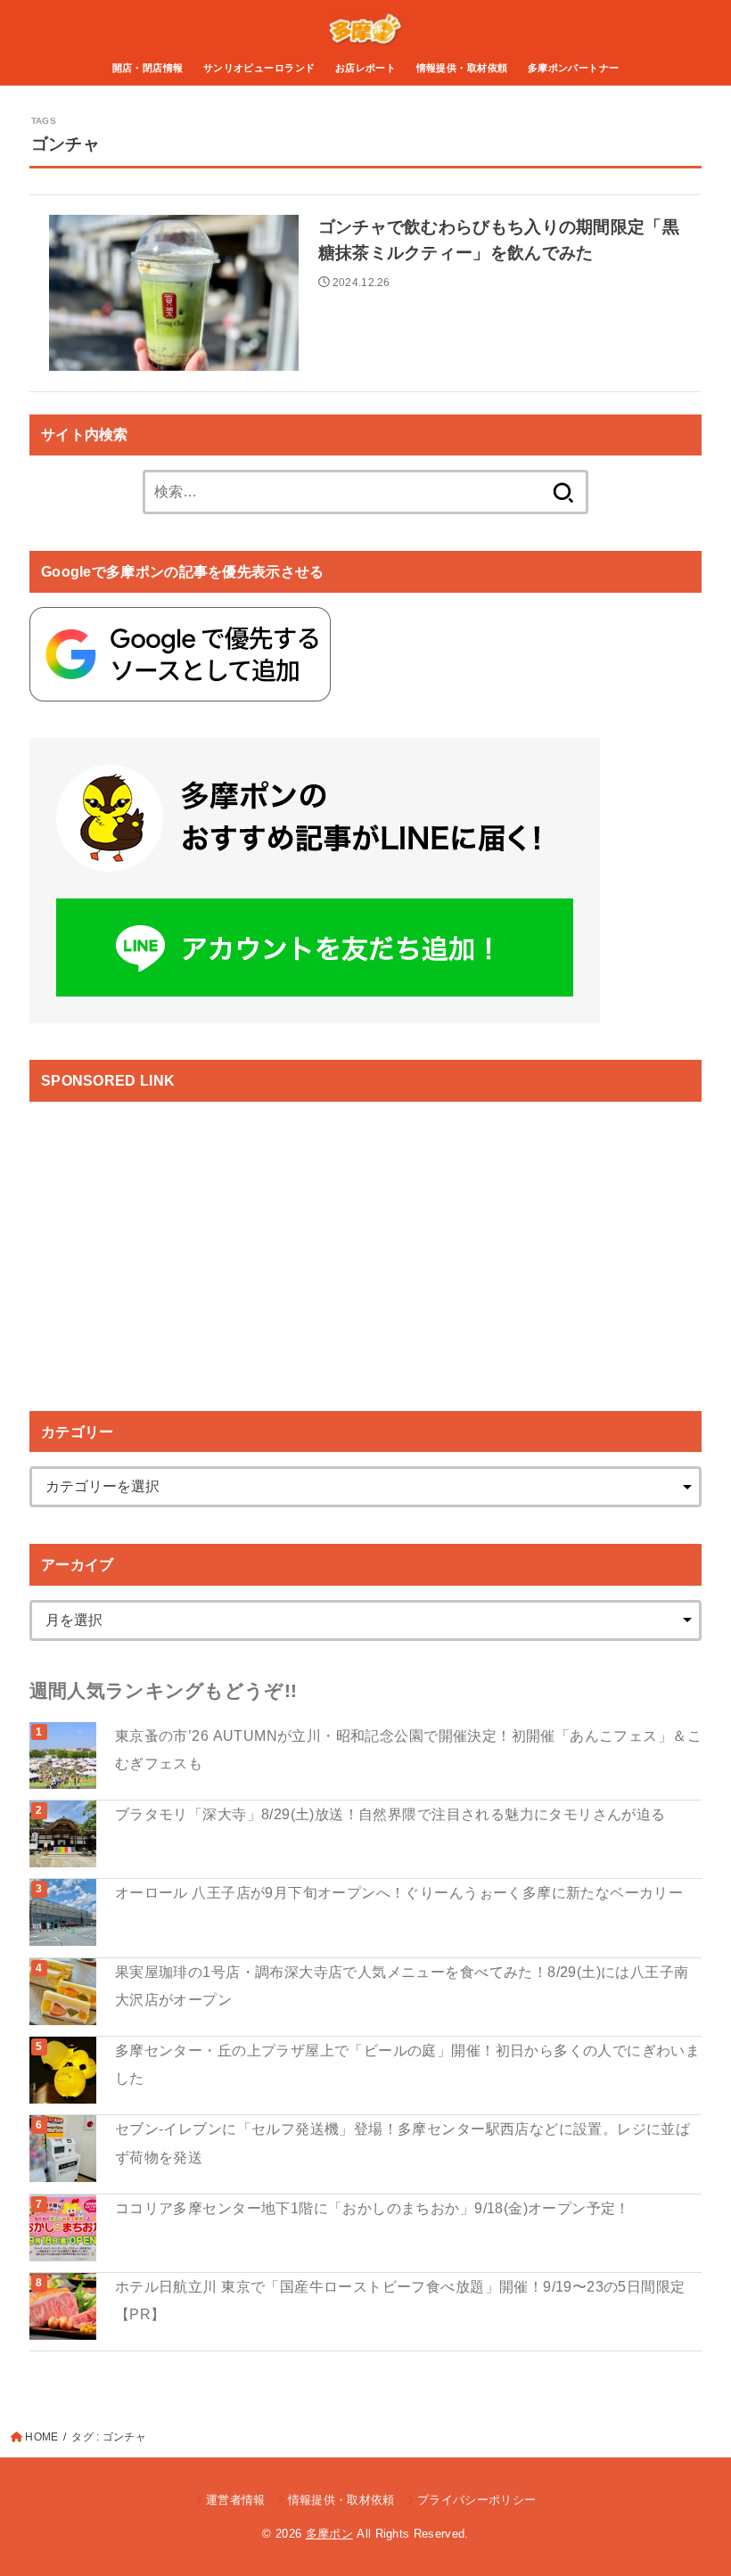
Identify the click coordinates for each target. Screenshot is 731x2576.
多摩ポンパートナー (574, 68)
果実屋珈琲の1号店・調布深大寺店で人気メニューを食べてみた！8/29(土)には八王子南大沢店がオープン (402, 1985)
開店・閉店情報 (148, 68)
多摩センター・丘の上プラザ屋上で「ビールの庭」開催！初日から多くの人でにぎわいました (407, 2064)
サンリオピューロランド (259, 68)
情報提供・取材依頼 (462, 68)
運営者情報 (236, 2500)
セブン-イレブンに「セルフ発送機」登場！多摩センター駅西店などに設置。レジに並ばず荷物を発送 (402, 2142)
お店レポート (365, 68)
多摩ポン (329, 2534)
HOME (41, 2437)
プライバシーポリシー (476, 2500)
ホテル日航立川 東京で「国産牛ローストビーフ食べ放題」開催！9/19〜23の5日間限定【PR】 (400, 2300)
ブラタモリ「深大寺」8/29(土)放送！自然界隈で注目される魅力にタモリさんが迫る (390, 1814)
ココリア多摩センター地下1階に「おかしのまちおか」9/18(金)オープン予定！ (373, 2208)
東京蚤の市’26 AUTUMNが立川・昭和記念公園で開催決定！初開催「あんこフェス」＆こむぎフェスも (408, 1749)
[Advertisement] (179, 1241)
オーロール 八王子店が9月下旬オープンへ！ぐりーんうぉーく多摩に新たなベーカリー (399, 1892)
